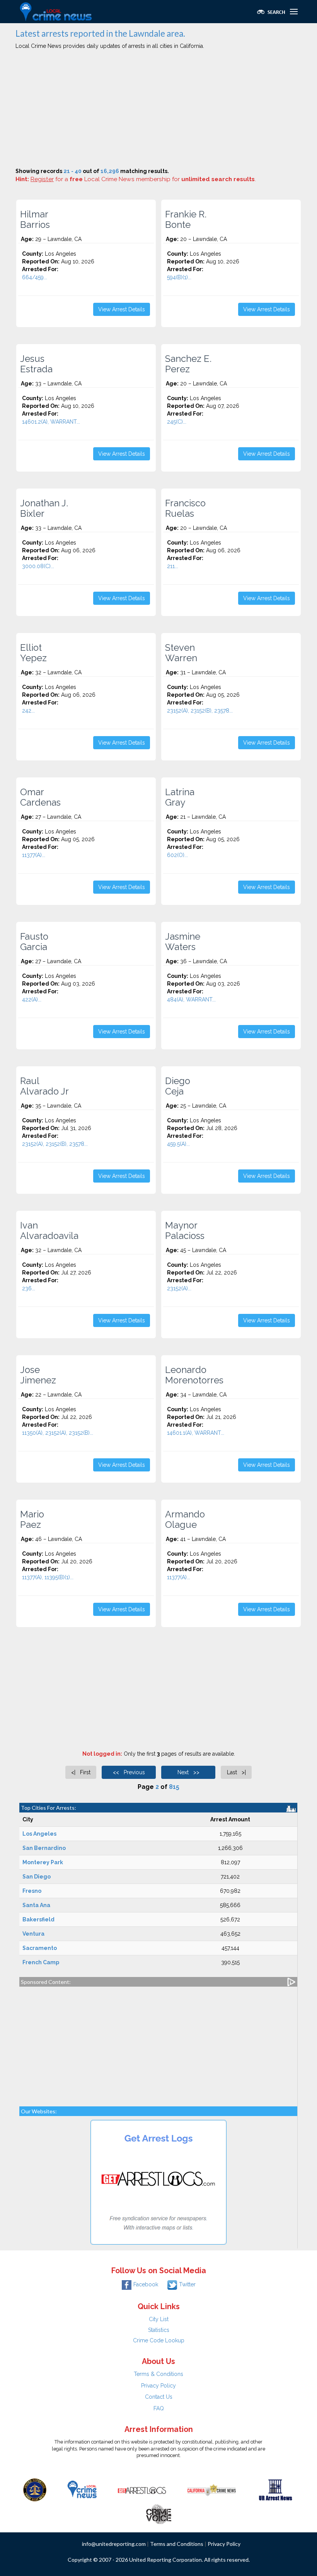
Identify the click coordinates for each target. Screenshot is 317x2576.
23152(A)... (179, 1288)
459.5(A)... (178, 1144)
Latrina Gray (180, 797)
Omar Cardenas (40, 797)
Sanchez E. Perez (188, 364)
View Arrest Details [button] (122, 309)
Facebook (146, 2284)
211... (173, 566)
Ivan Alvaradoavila (49, 1230)
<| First (81, 1772)
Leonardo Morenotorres (194, 1375)
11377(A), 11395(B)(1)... (48, 1577)
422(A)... (32, 1000)
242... (28, 711)
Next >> (188, 1772)
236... (29, 1288)
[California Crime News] (212, 2489)
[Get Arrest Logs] (142, 2489)
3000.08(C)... (38, 566)
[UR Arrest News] (275, 2489)
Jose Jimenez (38, 1375)
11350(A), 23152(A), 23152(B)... (58, 1433)
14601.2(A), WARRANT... (51, 422)
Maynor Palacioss (185, 1230)
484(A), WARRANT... (191, 1000)
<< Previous (129, 1772)
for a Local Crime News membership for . (143, 179)
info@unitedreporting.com (114, 2544)
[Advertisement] (158, 110)
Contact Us (159, 2397)
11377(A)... (34, 855)
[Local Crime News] (82, 2489)
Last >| (236, 1772)
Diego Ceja (178, 1086)
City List (159, 2319)
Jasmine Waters (183, 942)
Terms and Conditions (177, 2544)
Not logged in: (102, 1754)
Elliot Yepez (33, 653)
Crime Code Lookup (159, 2340)
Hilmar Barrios (35, 219)
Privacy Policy (158, 2386)
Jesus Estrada (36, 364)
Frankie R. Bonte (186, 219)
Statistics (159, 2330)
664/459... (35, 277)
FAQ (159, 2408)
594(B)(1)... (179, 277)
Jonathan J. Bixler (44, 508)
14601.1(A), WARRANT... (196, 1433)
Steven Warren (181, 653)
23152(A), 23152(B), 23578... (200, 711)
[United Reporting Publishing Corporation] (35, 2489)
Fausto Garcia (34, 942)
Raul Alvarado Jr (44, 1086)
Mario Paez (32, 1519)
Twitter (187, 2284)
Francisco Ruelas (185, 508)
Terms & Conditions (158, 2374)
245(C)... (177, 422)
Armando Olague (185, 1519)
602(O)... (177, 855)
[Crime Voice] (158, 2513)
